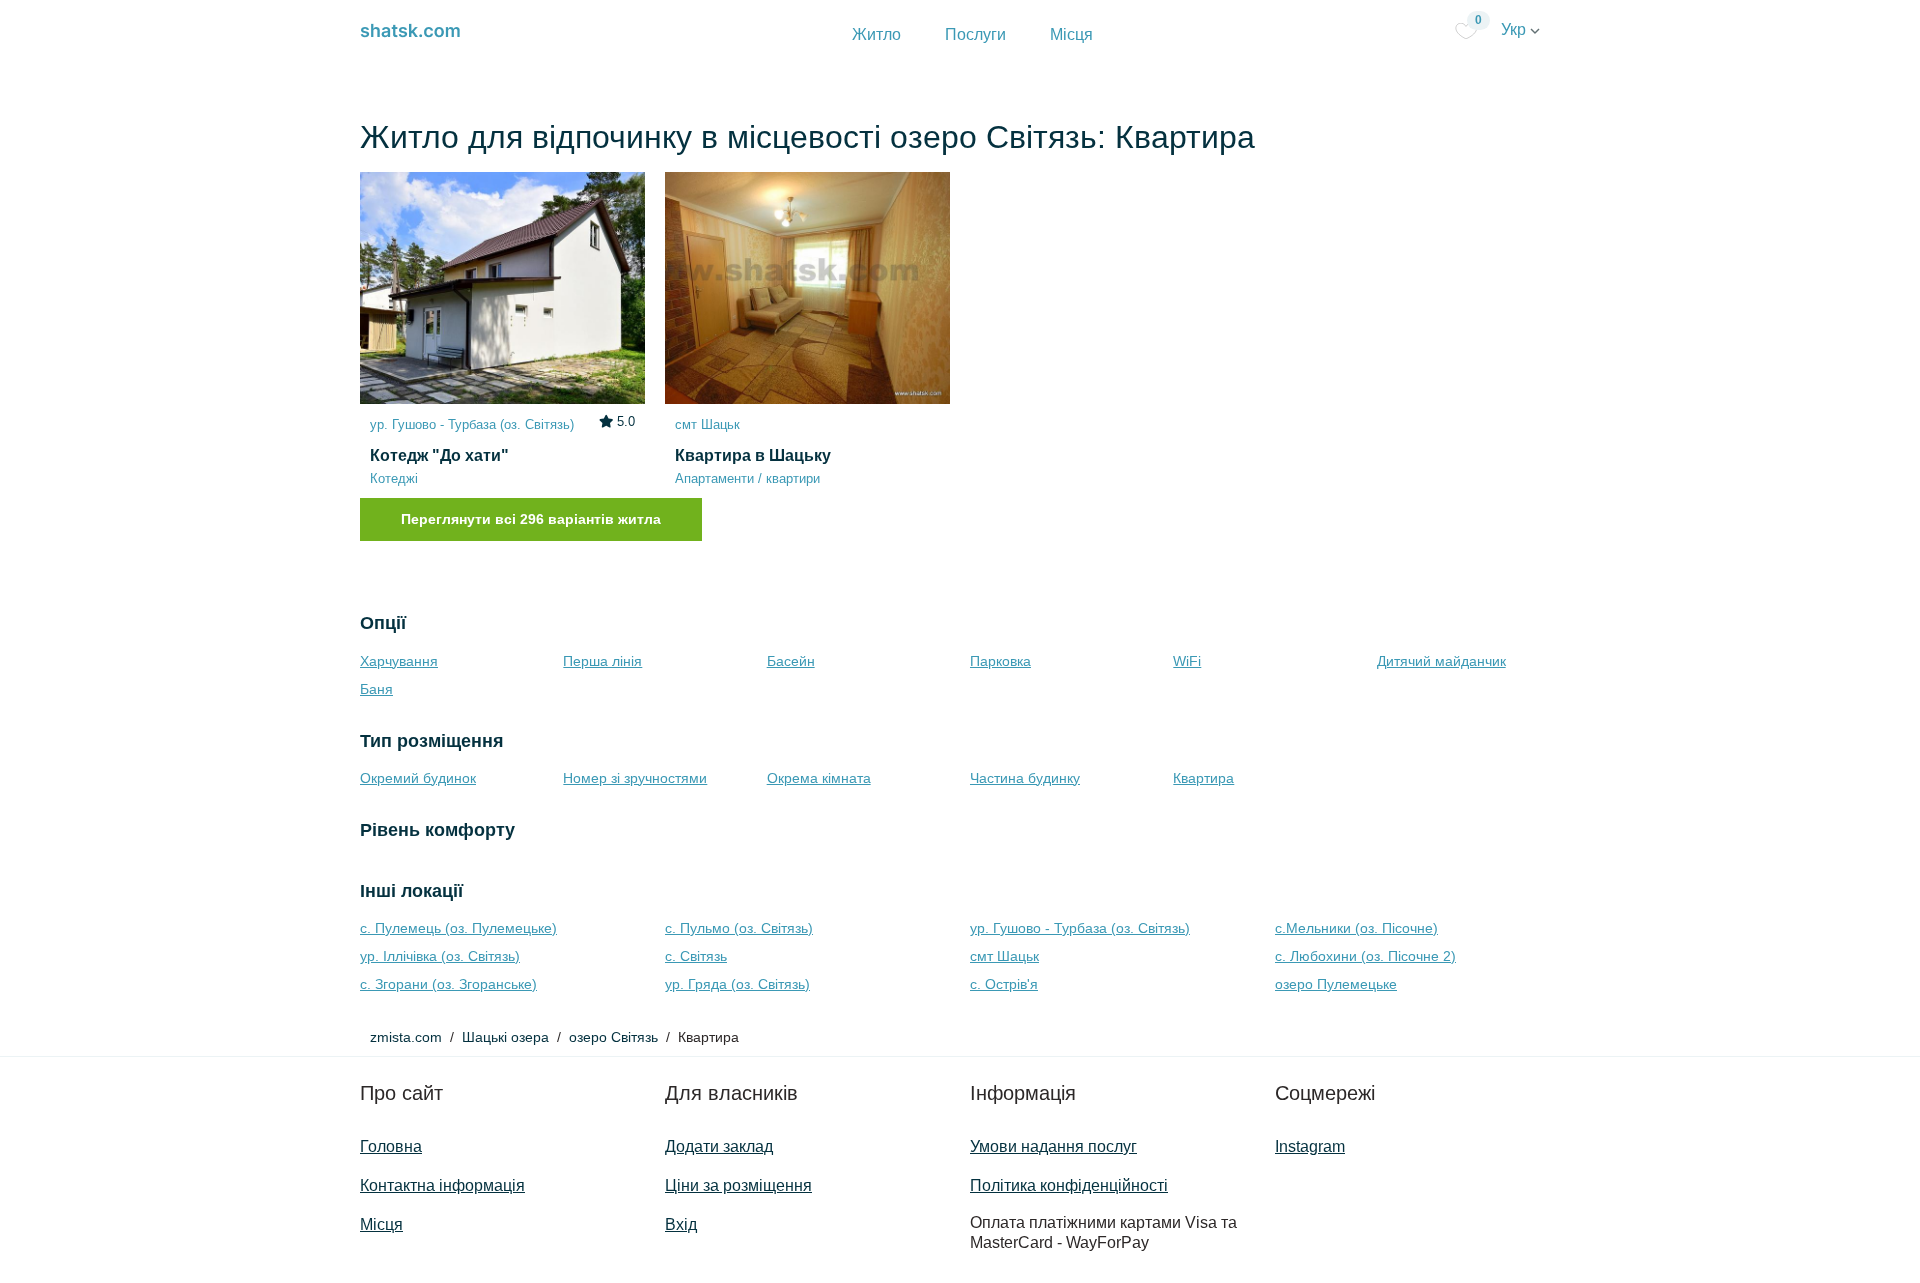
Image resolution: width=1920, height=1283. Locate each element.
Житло (876, 34)
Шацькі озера (505, 1037)
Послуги (975, 34)
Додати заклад (719, 1146)
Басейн (791, 661)
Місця (1071, 34)
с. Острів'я (1004, 984)
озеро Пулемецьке (1336, 984)
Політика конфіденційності (1069, 1185)
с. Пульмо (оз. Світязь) (739, 928)
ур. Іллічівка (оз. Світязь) (440, 956)
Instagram (1310, 1146)
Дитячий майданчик (1441, 661)
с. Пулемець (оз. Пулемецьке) (458, 928)
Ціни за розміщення (738, 1185)
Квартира (1203, 778)
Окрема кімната (819, 778)
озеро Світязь (613, 1037)
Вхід (681, 1224)
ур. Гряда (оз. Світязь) (737, 984)
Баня (376, 689)
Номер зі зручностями (635, 778)
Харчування (399, 661)
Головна (391, 1146)
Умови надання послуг (1053, 1146)
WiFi (1187, 661)
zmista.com (406, 1037)
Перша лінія (602, 661)
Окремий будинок (418, 778)
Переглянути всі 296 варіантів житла (531, 519)
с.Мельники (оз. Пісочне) (1356, 928)
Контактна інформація (442, 1185)
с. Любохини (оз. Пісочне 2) (1365, 956)
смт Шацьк (1004, 956)
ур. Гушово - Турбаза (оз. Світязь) (1080, 928)
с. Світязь (696, 956)
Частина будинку (1025, 778)
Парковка (1000, 661)
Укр (1515, 29)
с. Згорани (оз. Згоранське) (448, 984)
